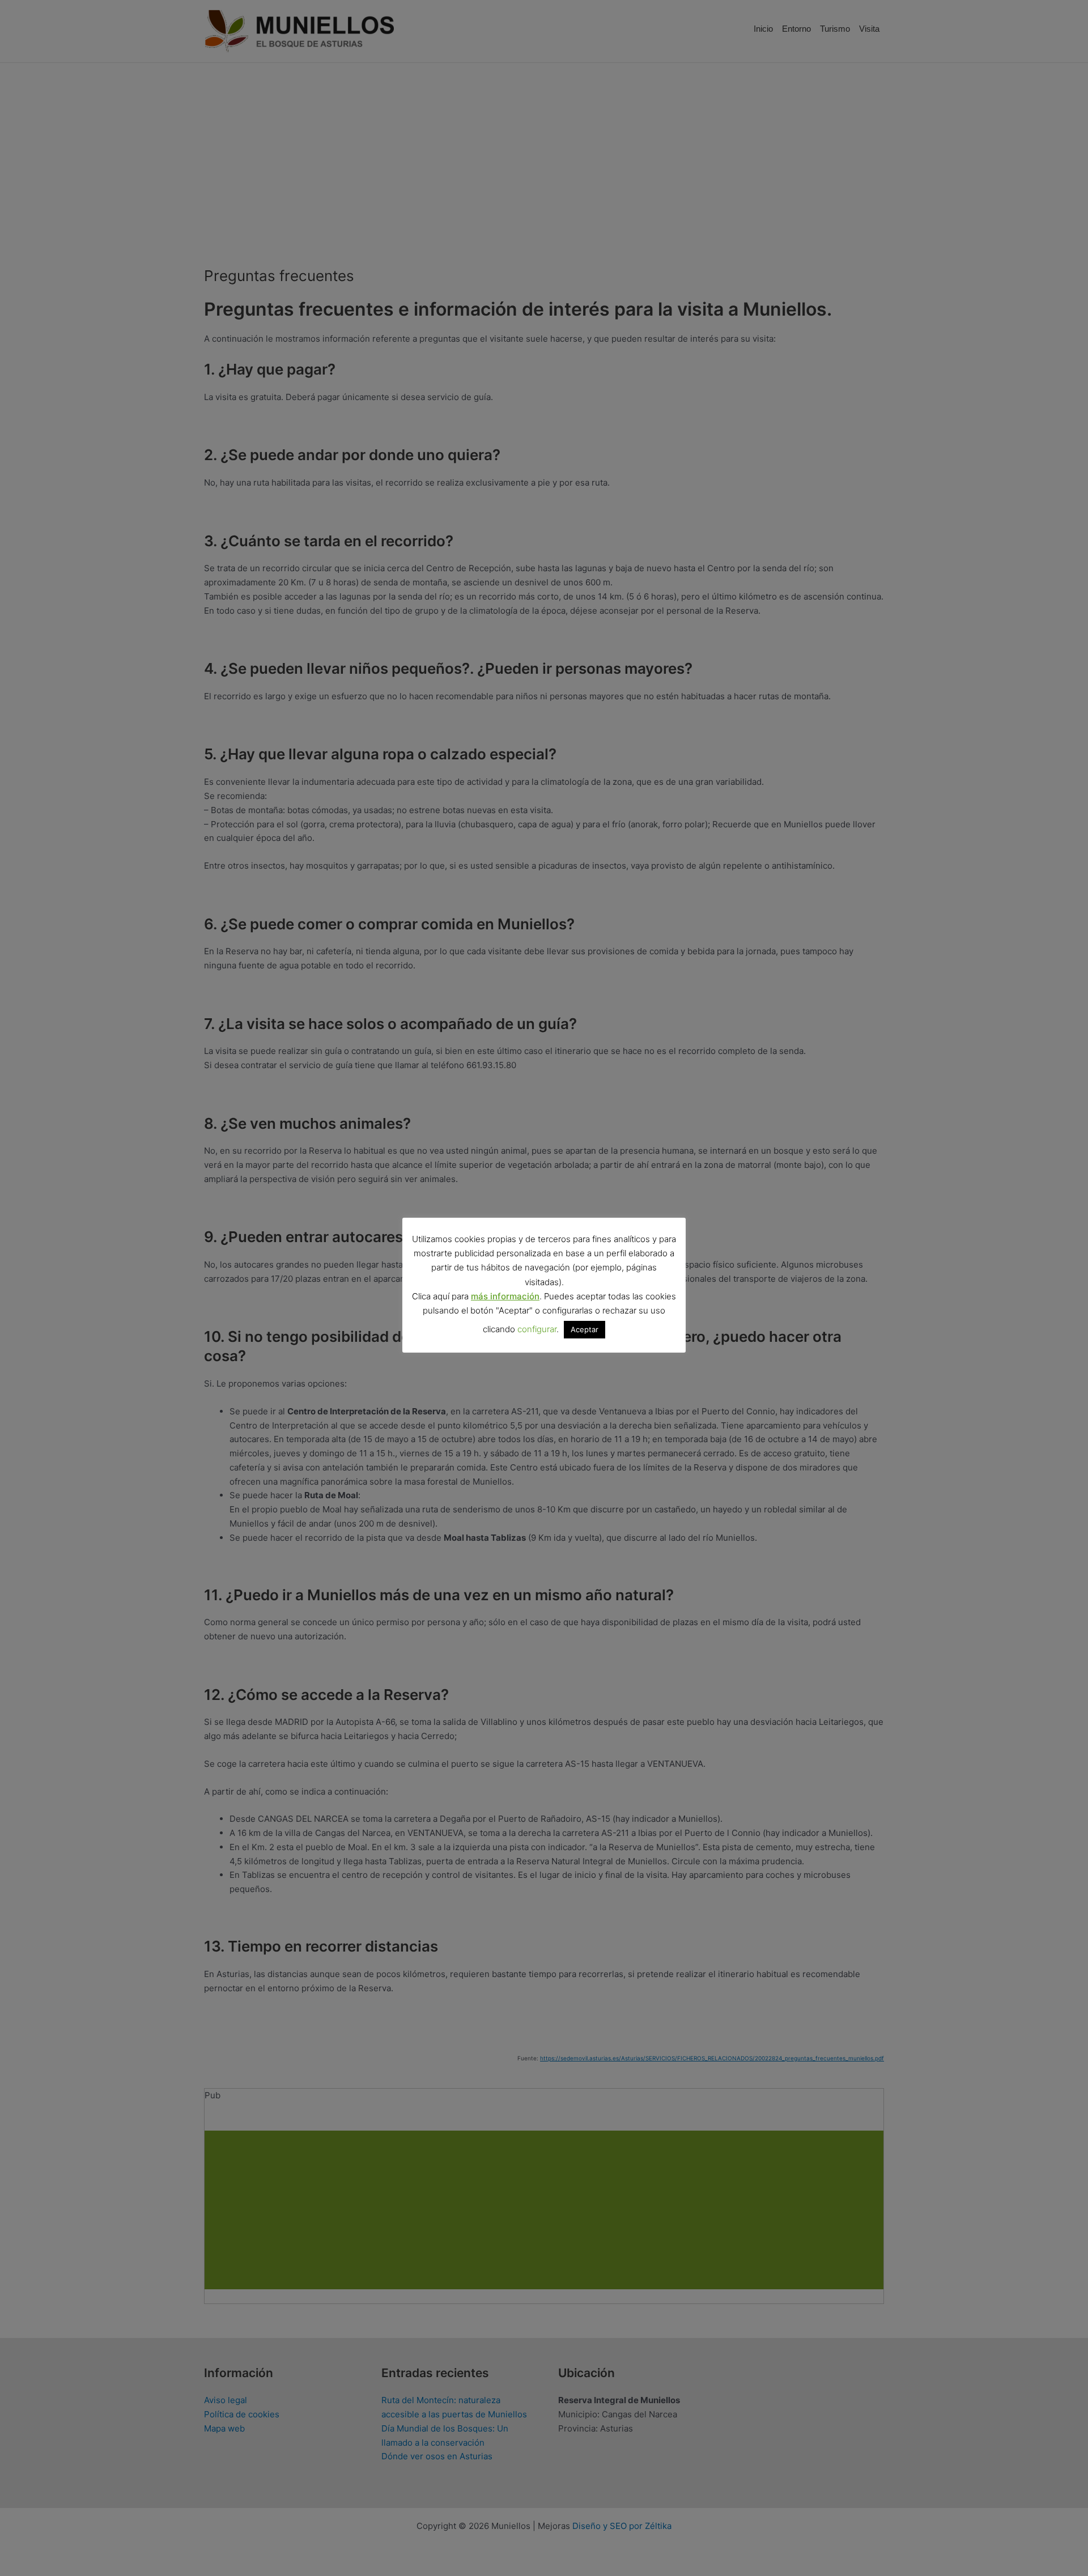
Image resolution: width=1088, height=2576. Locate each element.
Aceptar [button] (585, 1329)
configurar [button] (537, 1329)
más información (505, 1296)
